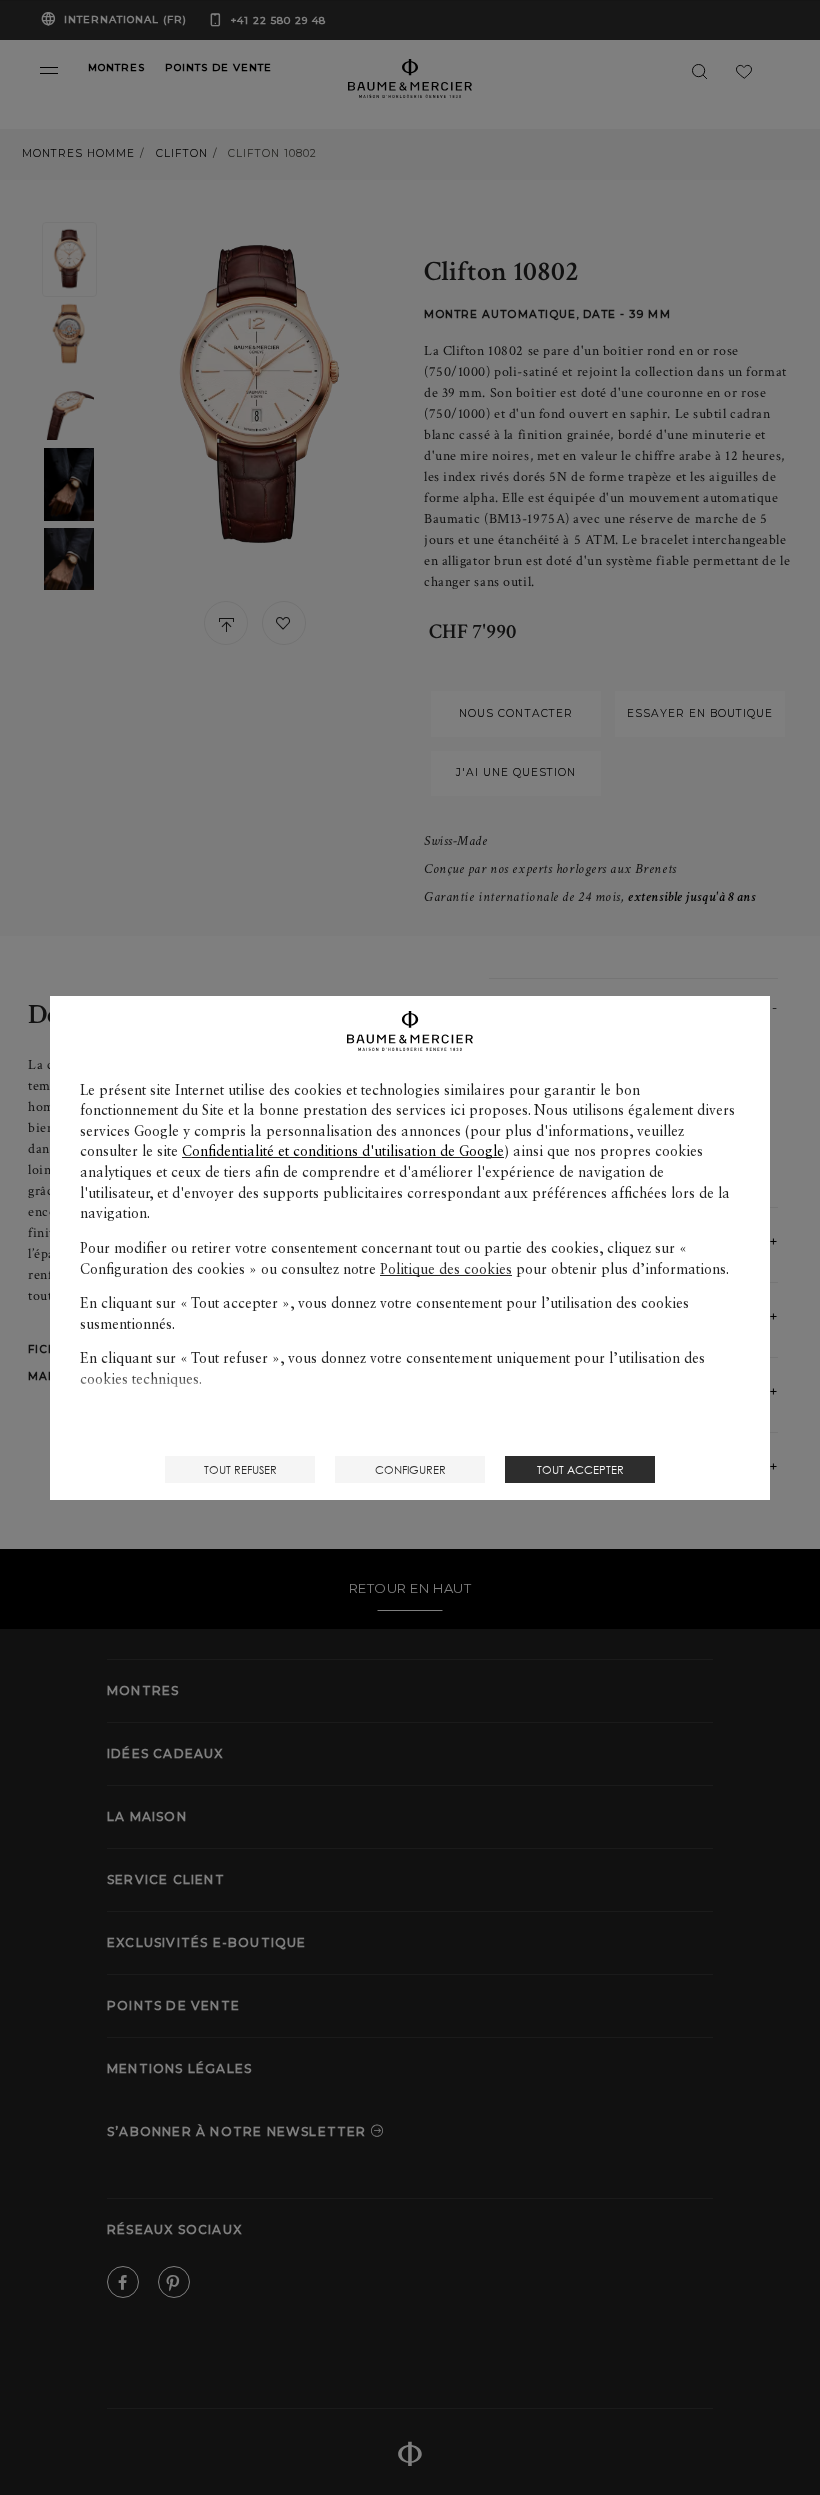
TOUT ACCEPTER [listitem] (580, 1469)
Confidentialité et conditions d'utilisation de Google (343, 1151)
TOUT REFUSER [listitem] (240, 1469)
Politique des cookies (446, 1269)
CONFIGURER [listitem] (410, 1469)
